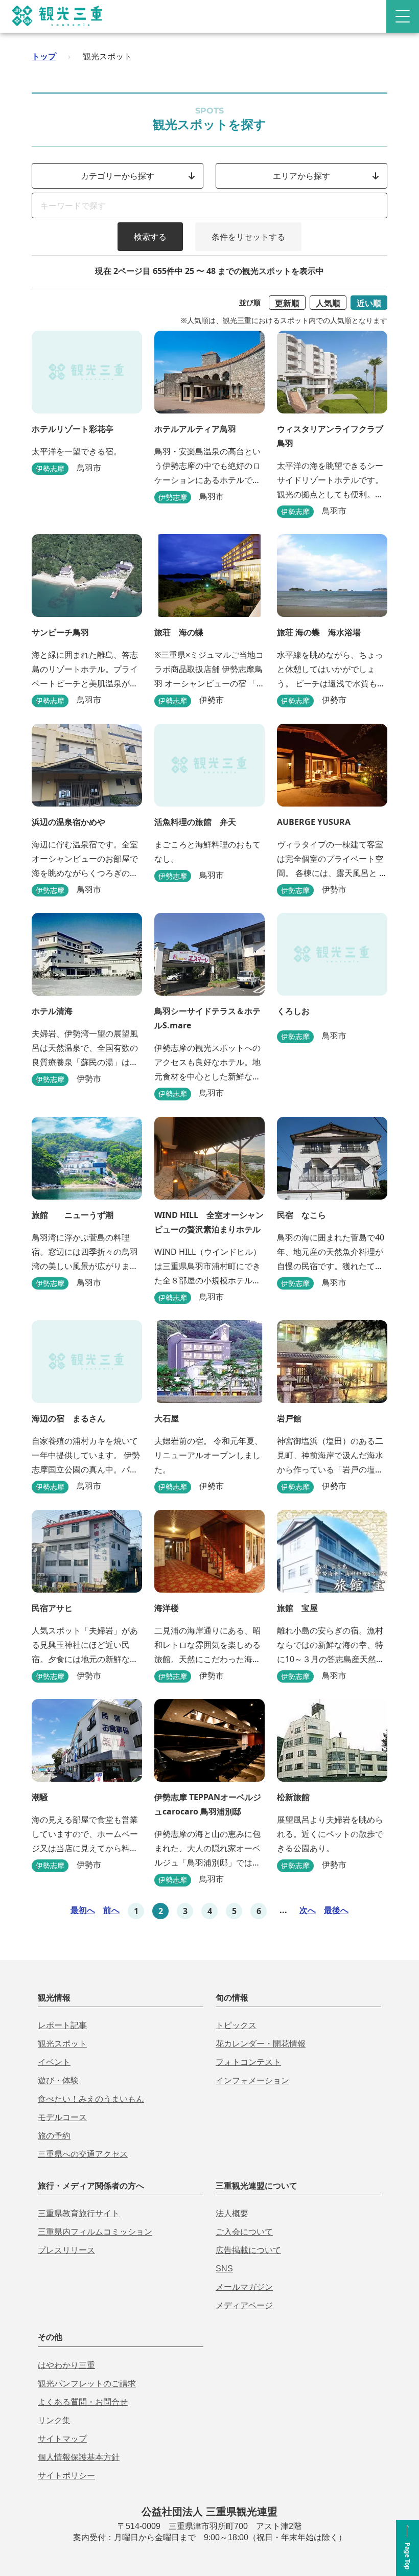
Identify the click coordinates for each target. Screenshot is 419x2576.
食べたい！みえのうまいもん (91, 2099)
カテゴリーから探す (118, 176)
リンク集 (54, 2420)
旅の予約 (54, 2136)
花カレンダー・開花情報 (261, 2044)
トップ (44, 56)
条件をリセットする (248, 237)
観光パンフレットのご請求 (87, 2384)
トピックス (236, 2025)
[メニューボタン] (403, 16)
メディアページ (244, 2305)
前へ (111, 1910)
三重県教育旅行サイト (79, 2213)
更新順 (287, 303)
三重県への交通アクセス (83, 2154)
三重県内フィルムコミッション (95, 2232)
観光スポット (62, 2044)
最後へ (336, 1910)
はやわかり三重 (66, 2365)
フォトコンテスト (248, 2062)
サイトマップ (62, 2439)
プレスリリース (66, 2250)
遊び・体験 (58, 2080)
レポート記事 (62, 2025)
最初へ (83, 1910)
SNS (224, 2269)
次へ (308, 1910)
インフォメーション (252, 2080)
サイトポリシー (66, 2476)
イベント (54, 2062)
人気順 (328, 303)
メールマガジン (244, 2287)
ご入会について (244, 2232)
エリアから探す (301, 176)
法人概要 (232, 2213)
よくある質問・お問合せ (83, 2402)
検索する (150, 237)
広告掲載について (248, 2250)
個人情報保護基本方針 (79, 2457)
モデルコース (62, 2117)
